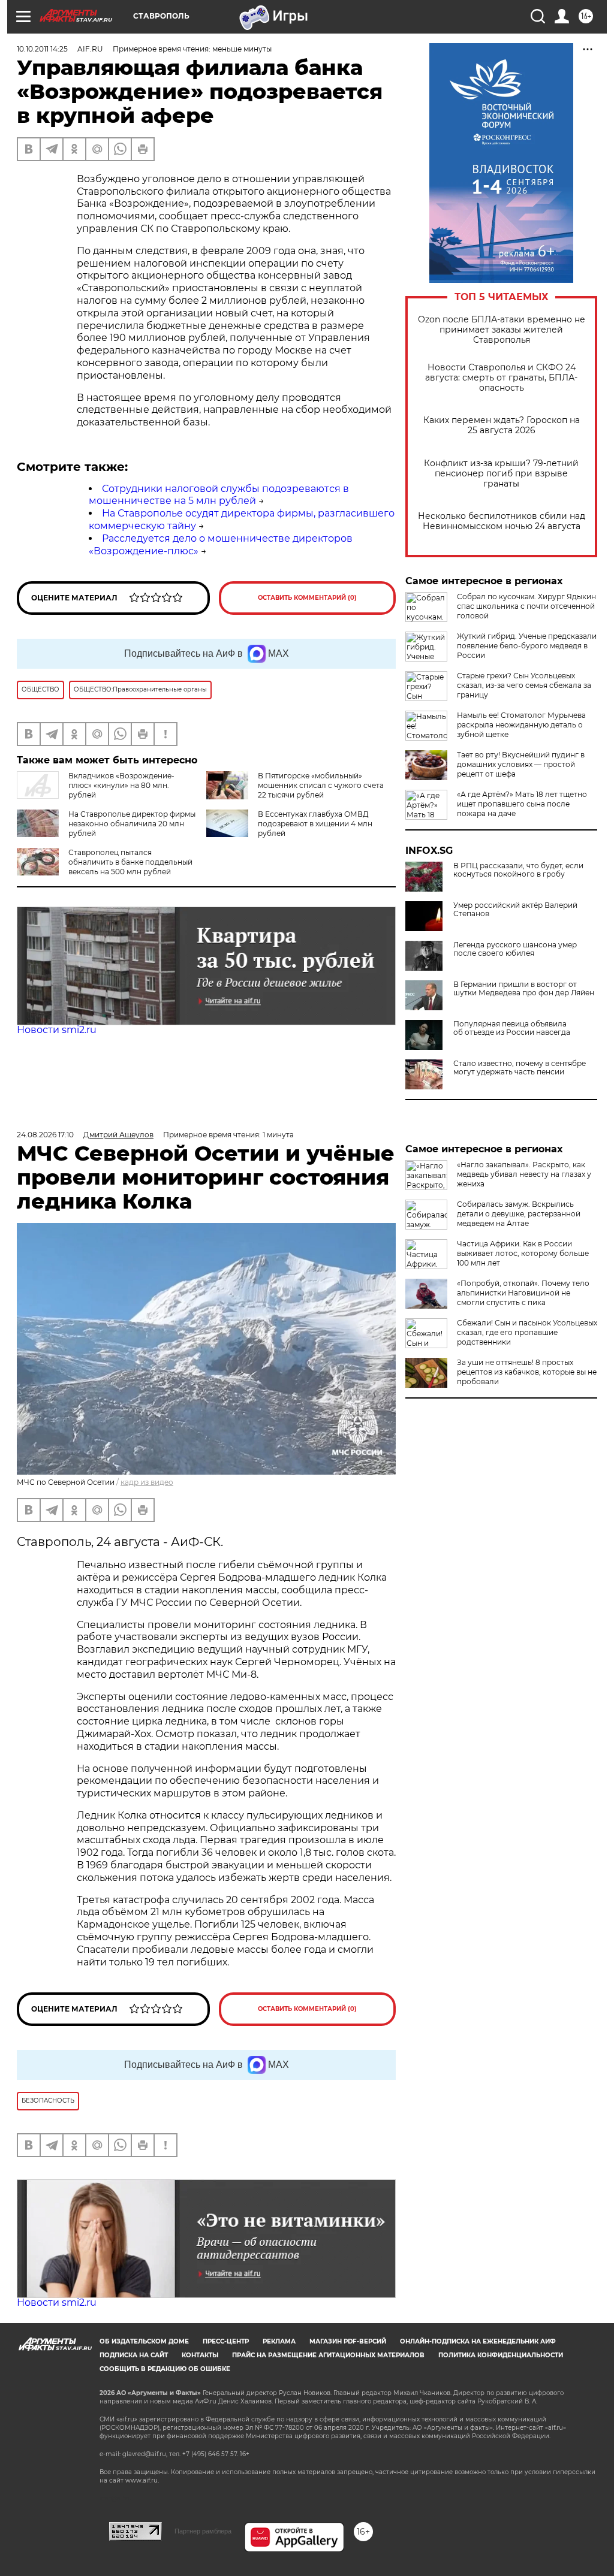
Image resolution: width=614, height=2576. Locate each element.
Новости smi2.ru (57, 1030)
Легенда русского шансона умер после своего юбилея (515, 949)
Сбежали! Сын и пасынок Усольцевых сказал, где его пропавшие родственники (527, 1332)
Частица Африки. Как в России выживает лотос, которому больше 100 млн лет (523, 1253)
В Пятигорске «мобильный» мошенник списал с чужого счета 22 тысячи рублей (321, 785)
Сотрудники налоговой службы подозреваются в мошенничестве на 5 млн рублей (219, 495)
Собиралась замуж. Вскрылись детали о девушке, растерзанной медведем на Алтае (519, 1214)
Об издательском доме (144, 2341)
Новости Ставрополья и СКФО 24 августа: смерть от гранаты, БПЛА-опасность (501, 378)
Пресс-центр (226, 2341)
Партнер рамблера (203, 2531)
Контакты (200, 2355)
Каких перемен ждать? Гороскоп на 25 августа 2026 (502, 425)
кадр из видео (147, 1482)
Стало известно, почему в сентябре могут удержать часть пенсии (520, 1068)
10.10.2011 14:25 (42, 49)
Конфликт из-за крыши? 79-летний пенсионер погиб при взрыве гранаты (501, 474)
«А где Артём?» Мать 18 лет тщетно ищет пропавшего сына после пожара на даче (522, 804)
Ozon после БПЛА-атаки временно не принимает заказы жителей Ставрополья (502, 330)
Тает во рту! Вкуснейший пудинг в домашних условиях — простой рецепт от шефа (521, 764)
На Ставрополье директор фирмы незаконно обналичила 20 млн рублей (132, 824)
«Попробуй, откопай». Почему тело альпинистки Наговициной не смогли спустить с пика (523, 1293)
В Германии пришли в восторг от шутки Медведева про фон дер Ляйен (524, 989)
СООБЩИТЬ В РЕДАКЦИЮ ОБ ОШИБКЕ (165, 2369)
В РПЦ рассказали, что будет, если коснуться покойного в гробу (518, 870)
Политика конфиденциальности (501, 2355)
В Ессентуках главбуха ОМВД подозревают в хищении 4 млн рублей (315, 824)
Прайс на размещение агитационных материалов (328, 2355)
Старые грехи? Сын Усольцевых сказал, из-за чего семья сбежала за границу (524, 685)
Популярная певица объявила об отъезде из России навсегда (512, 1028)
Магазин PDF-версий (348, 2341)
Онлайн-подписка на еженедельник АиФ (478, 2341)
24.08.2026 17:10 (45, 1135)
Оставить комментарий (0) (307, 598)
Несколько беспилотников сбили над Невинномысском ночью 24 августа (502, 521)
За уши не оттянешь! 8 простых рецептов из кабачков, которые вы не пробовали (527, 1372)
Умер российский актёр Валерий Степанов (515, 910)
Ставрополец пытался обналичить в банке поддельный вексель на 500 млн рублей (130, 862)
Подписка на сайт (134, 2355)
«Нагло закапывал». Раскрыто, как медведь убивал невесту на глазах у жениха (524, 1174)
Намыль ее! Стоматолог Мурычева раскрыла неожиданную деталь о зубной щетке (521, 725)
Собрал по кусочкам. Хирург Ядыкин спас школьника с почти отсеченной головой (526, 606)
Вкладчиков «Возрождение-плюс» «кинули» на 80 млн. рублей (121, 785)
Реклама (279, 2341)
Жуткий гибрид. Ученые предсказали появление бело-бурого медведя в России (527, 646)
